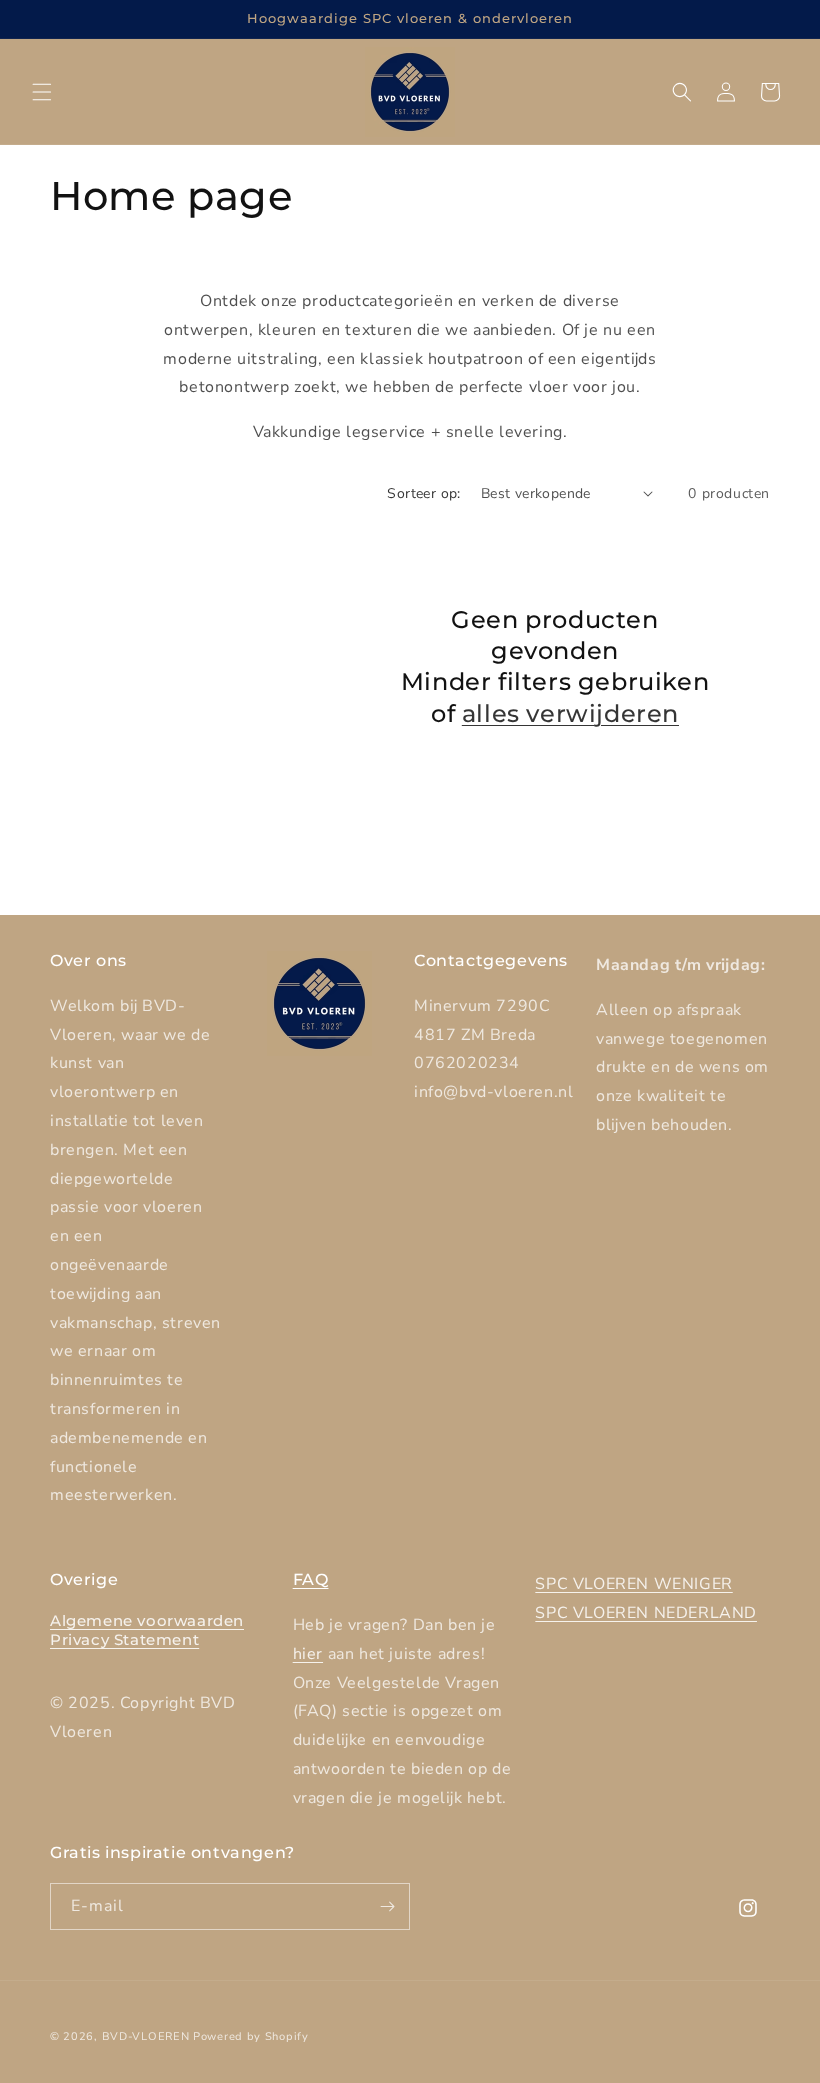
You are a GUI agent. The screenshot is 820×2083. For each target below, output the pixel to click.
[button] (42, 92)
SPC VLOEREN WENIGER (633, 1584)
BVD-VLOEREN (146, 2036)
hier (308, 1654)
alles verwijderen (570, 713)
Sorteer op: (423, 493)
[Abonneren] (387, 1906)
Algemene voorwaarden (147, 1620)
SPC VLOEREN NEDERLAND (646, 1613)
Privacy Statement (124, 1639)
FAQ (311, 1579)
